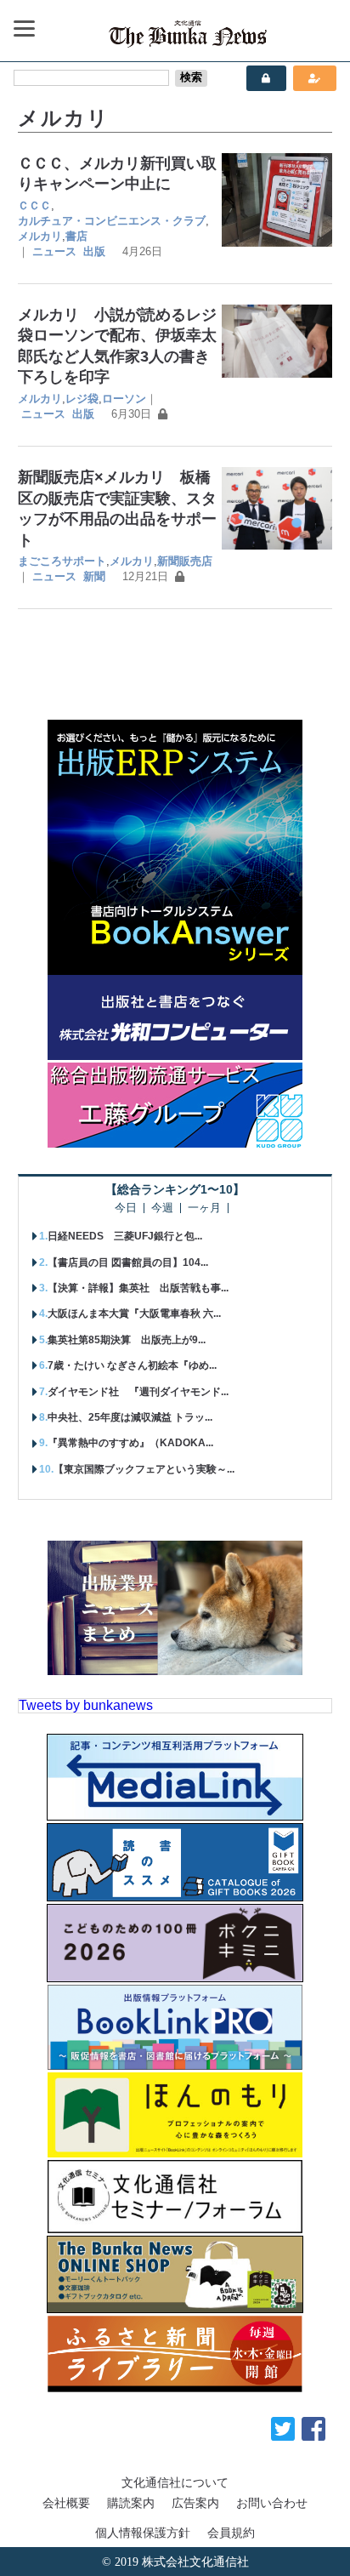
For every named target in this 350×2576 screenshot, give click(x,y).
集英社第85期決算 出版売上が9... (127, 1340)
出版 (94, 251)
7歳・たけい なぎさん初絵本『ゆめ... (132, 1365)
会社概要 (66, 2503)
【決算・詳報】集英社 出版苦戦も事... (138, 1288)
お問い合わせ (272, 2503)
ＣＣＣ (34, 205)
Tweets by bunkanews (86, 1705)
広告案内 (195, 2503)
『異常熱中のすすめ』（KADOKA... (130, 1443)
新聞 (94, 576)
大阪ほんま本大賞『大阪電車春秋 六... (134, 1314)
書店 (76, 236)
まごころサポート (62, 561)
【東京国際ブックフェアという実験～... (144, 1469)
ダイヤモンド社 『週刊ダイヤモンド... (138, 1392)
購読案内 (131, 2503)
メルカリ (40, 236)
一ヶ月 (204, 1208)
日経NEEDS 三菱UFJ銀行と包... (125, 1236)
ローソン (124, 399)
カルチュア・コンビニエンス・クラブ (112, 221)
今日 (126, 1208)
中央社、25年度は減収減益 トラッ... (130, 1417)
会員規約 (231, 2533)
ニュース (54, 251)
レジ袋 (82, 399)
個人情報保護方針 (143, 2533)
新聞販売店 (185, 561)
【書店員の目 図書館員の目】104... (128, 1262)
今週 (162, 1208)
